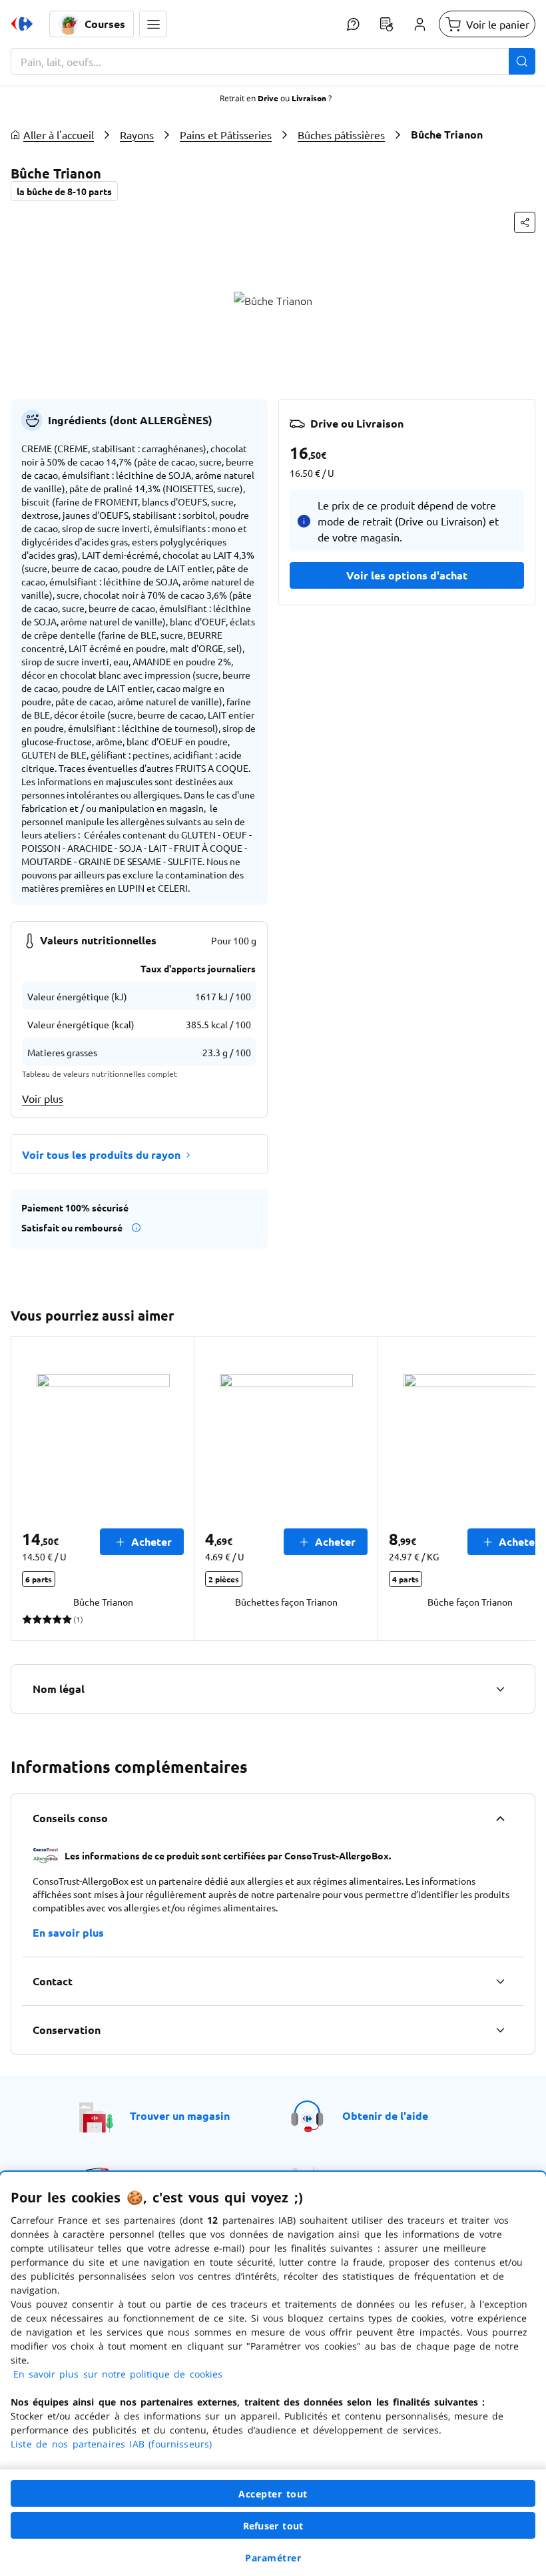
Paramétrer (273, 2558)
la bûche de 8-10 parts (64, 191)
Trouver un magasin (180, 2115)
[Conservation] (500, 2030)
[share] (525, 222)
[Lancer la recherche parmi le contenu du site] (522, 61)
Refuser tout (273, 2526)
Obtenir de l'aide (385, 2115)
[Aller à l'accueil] (22, 24)
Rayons (137, 135)
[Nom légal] (500, 1689)
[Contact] (500, 1981)
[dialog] (273, 2374)
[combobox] (273, 61)
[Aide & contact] (353, 24)
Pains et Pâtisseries (226, 135)
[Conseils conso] (500, 1818)
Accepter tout (273, 2494)
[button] (153, 24)
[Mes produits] (386, 24)
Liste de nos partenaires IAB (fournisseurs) (111, 2444)
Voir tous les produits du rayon (101, 1154)
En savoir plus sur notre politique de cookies (118, 2374)
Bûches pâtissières (341, 135)
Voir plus (43, 1098)
